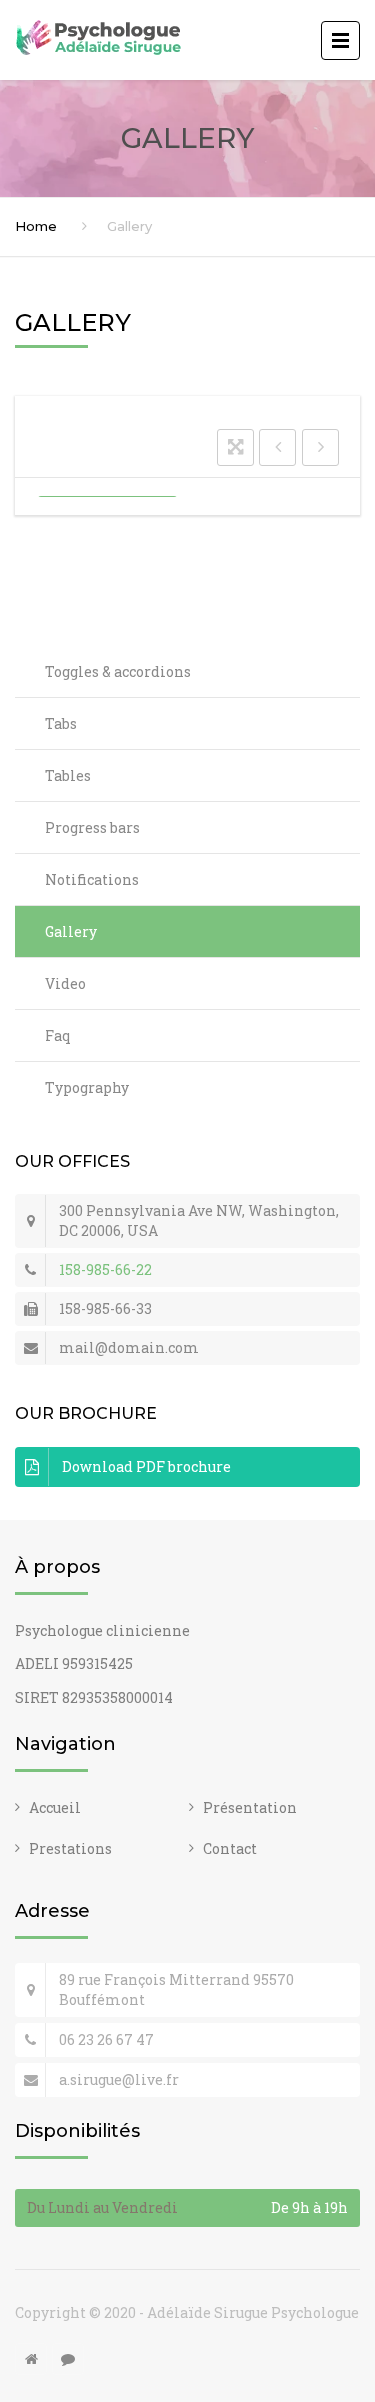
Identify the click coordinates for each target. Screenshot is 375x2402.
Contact (230, 1848)
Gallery (71, 931)
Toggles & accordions (118, 671)
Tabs (61, 723)
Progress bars (92, 827)
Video (65, 983)
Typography (87, 1087)
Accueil (55, 1807)
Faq (58, 1035)
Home (36, 226)
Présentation (250, 1807)
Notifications (92, 879)
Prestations (70, 1848)
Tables (68, 775)
